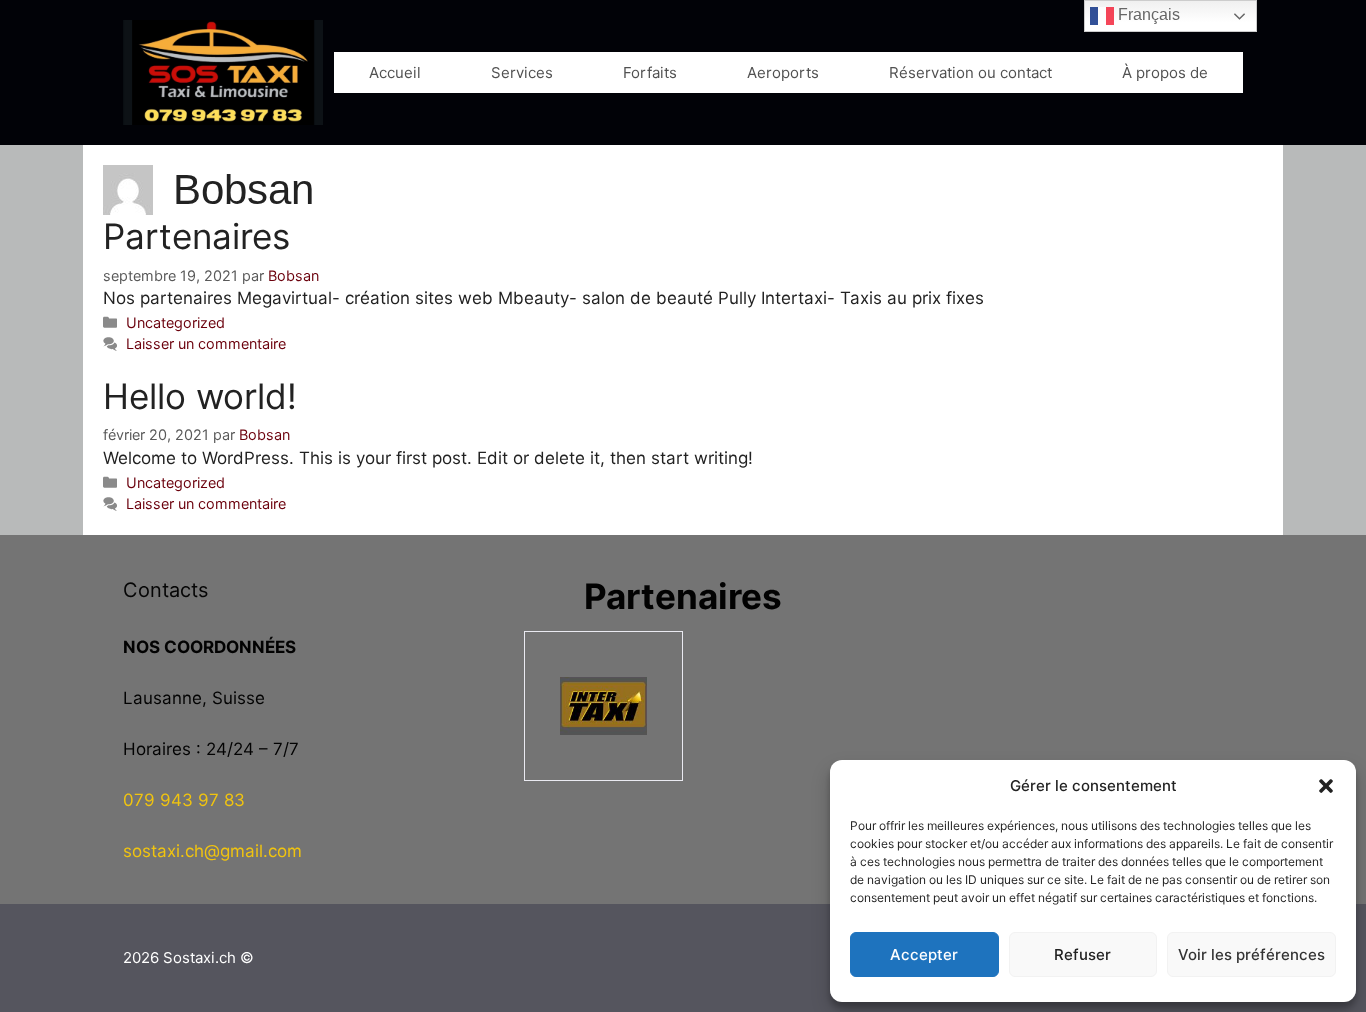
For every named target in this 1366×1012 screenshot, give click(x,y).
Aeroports (783, 72)
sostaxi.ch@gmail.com (212, 851)
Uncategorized (175, 322)
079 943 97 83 (184, 800)
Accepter (924, 954)
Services (522, 72)
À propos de (1165, 72)
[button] (1326, 786)
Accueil (395, 72)
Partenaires (196, 236)
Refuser (1082, 954)
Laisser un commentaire (206, 343)
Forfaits (650, 72)
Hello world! (200, 396)
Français (1147, 14)
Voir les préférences (1251, 954)
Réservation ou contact (970, 72)
